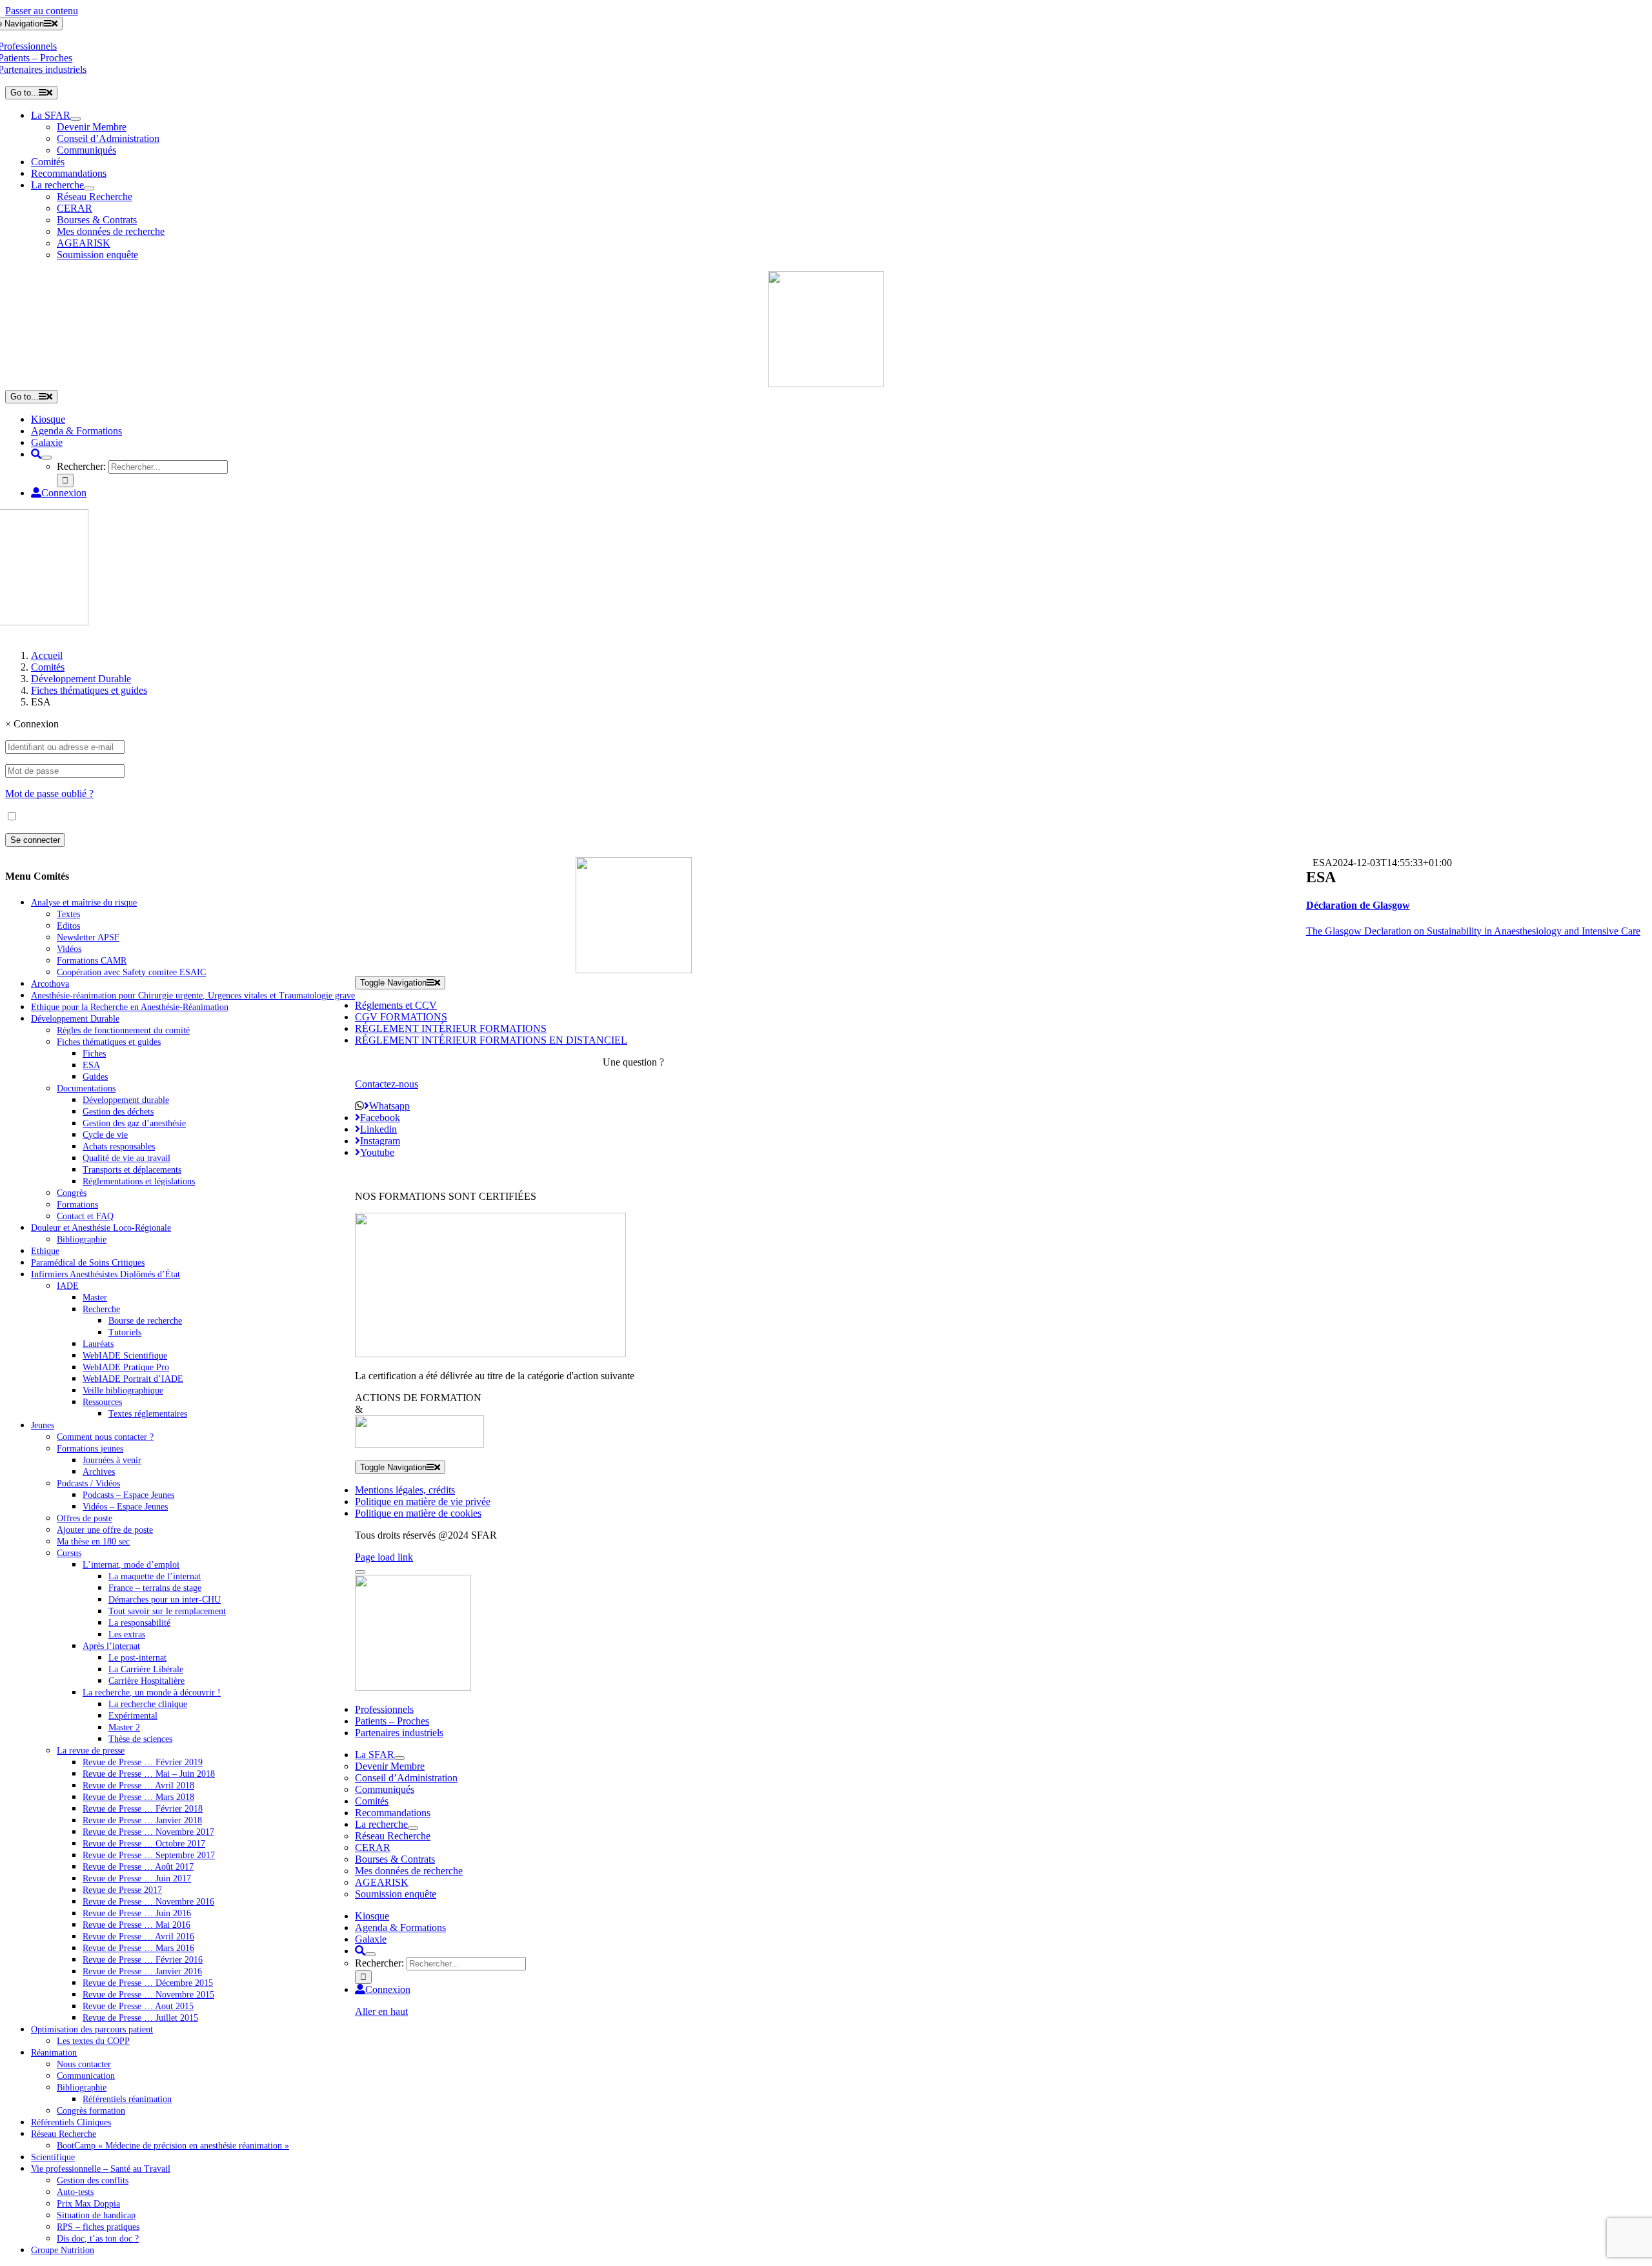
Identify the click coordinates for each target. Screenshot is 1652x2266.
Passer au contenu (42, 11)
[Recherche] (36, 454)
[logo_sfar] (826, 384)
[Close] (360, 1572)
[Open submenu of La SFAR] (76, 119)
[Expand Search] (46, 458)
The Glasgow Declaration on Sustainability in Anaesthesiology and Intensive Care (1473, 931)
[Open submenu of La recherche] (89, 188)
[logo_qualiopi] (490, 1354)
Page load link (384, 1557)
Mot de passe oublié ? (49, 794)
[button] (1358, 905)
